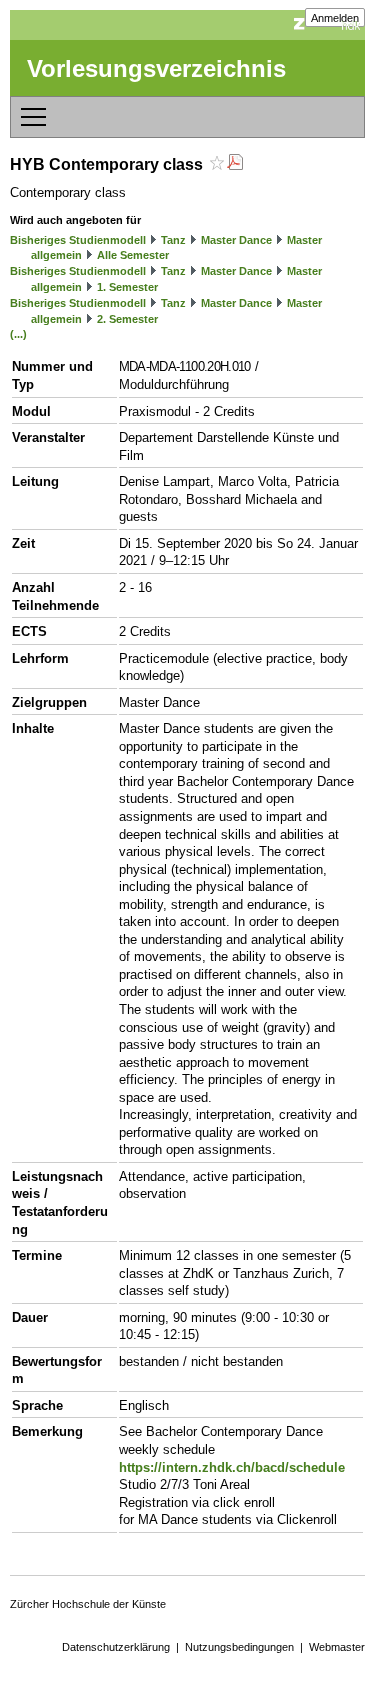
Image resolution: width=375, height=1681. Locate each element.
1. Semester (127, 287)
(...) (18, 334)
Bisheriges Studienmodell (78, 240)
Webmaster (337, 1647)
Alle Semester (133, 255)
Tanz (173, 240)
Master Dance (236, 240)
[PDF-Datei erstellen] (235, 164)
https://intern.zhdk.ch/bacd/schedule (232, 1467)
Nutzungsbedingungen (239, 1647)
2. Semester (127, 319)
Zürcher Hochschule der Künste (88, 1604)
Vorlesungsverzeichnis (156, 68)
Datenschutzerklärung (116, 1647)
